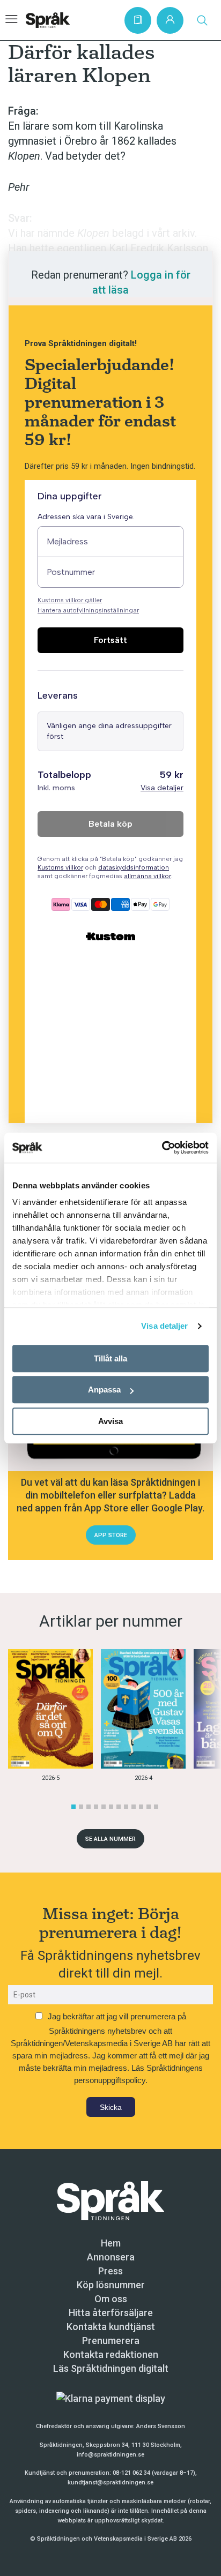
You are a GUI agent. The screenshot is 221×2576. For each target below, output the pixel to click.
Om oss (111, 2299)
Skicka (111, 2107)
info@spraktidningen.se (110, 2455)
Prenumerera (111, 2341)
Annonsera (111, 2257)
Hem (111, 2243)
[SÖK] (202, 20)
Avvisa (110, 1421)
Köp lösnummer (111, 2285)
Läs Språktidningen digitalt (111, 2368)
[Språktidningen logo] (110, 2200)
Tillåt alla (110, 1358)
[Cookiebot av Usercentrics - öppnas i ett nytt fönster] (162, 1148)
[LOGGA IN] (170, 20)
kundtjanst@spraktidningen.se (110, 2483)
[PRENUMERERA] (138, 20)
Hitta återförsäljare (111, 2313)
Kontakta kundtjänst (111, 2327)
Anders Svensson (161, 2426)
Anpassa (104, 1390)
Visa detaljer (164, 1326)
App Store (111, 1535)
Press (110, 2271)
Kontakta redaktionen (111, 2354)
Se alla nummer (110, 1839)
